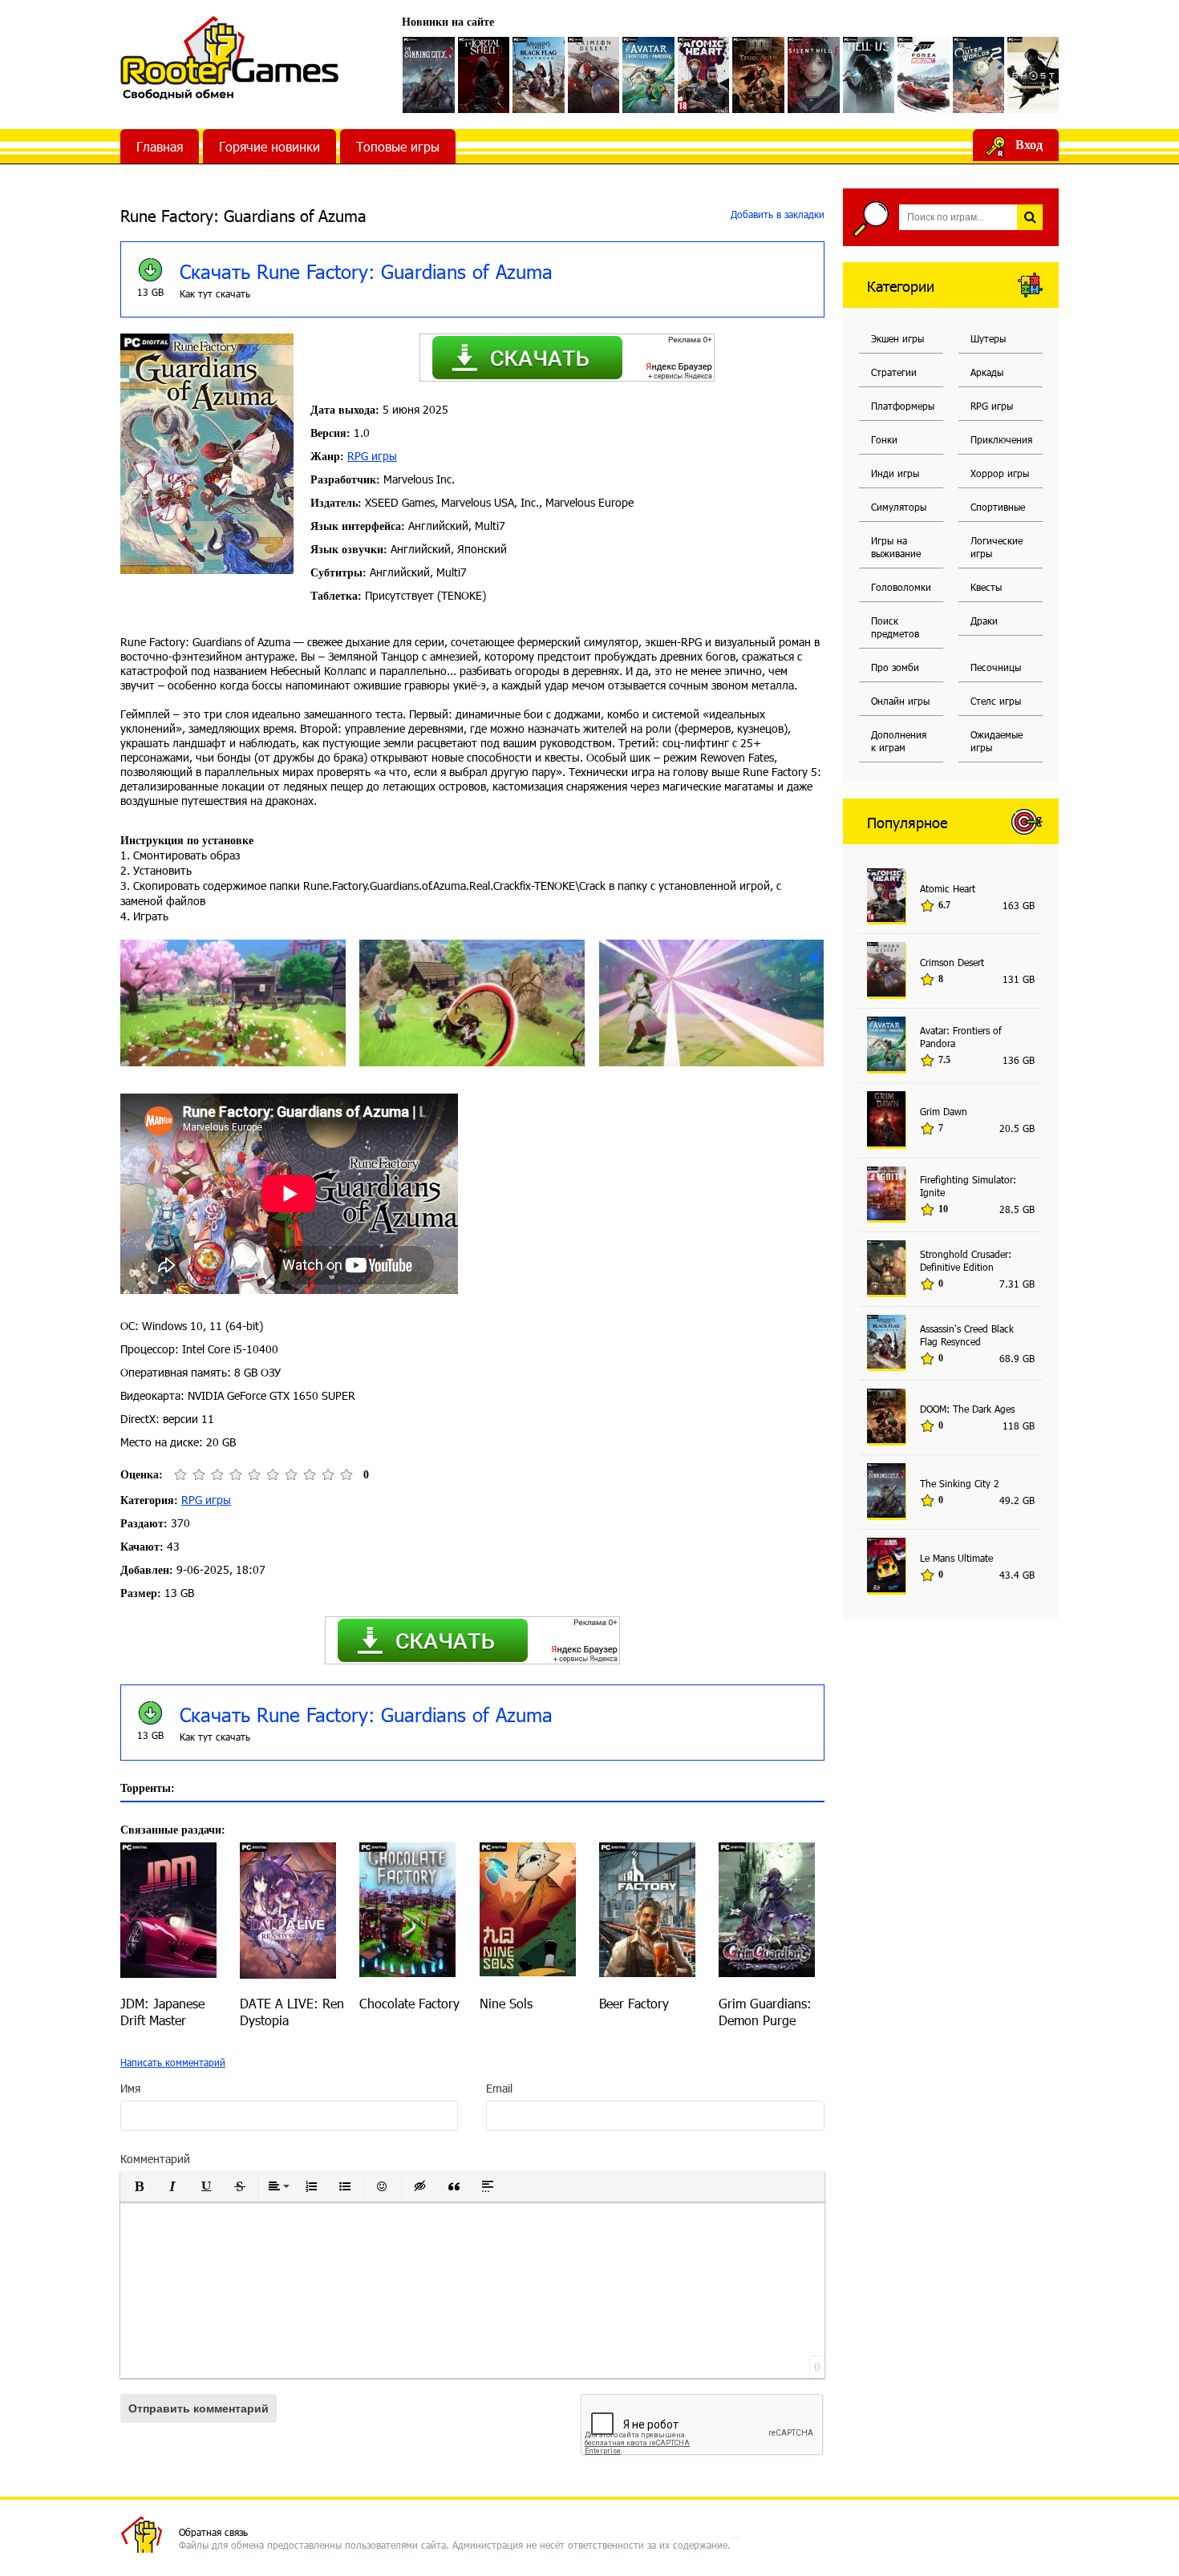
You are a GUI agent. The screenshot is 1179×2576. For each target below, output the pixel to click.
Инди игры (895, 473)
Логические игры (997, 547)
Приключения (1001, 439)
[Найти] (1030, 217)
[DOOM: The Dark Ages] (758, 75)
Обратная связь (213, 2532)
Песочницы (996, 667)
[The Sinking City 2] (429, 75)
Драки (984, 621)
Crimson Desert (952, 962)
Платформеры (903, 406)
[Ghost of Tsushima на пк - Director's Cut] (1033, 75)
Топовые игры (398, 146)
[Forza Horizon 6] (924, 75)
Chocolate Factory (409, 2003)
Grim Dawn (944, 1111)
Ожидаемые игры (997, 741)
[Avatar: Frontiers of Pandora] (648, 75)
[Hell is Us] (869, 75)
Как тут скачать (215, 293)
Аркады (987, 372)
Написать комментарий (173, 2062)
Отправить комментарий (199, 2408)
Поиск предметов (895, 627)
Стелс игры (996, 701)
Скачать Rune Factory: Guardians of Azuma (366, 271)
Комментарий (155, 2159)
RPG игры (372, 456)
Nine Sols (506, 2003)
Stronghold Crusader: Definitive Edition (966, 1260)
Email (499, 2088)
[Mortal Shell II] (484, 75)
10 (346, 1475)
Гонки (884, 439)
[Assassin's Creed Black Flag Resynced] (539, 75)
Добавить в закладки (776, 214)
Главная (160, 146)
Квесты (986, 587)
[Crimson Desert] (594, 75)
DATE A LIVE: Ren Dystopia (292, 2012)
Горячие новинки (269, 146)
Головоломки (901, 587)
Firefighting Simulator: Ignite (968, 1186)
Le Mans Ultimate (956, 1558)
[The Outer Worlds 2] (979, 75)
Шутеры (988, 338)
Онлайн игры (900, 701)
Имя (130, 2088)
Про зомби (895, 667)
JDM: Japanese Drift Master (162, 2012)
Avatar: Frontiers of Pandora (961, 1037)
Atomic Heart (948, 888)
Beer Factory (634, 2003)
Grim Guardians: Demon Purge (765, 2012)
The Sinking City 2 (960, 1483)
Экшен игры (897, 338)
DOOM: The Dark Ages (967, 1409)
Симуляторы (899, 507)
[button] (139, 2186)
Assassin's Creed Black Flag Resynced (967, 1335)
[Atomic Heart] (704, 75)
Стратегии (894, 372)
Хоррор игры (1000, 473)
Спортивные (998, 507)
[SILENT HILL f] (814, 75)
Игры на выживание (896, 547)
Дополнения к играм (899, 741)
